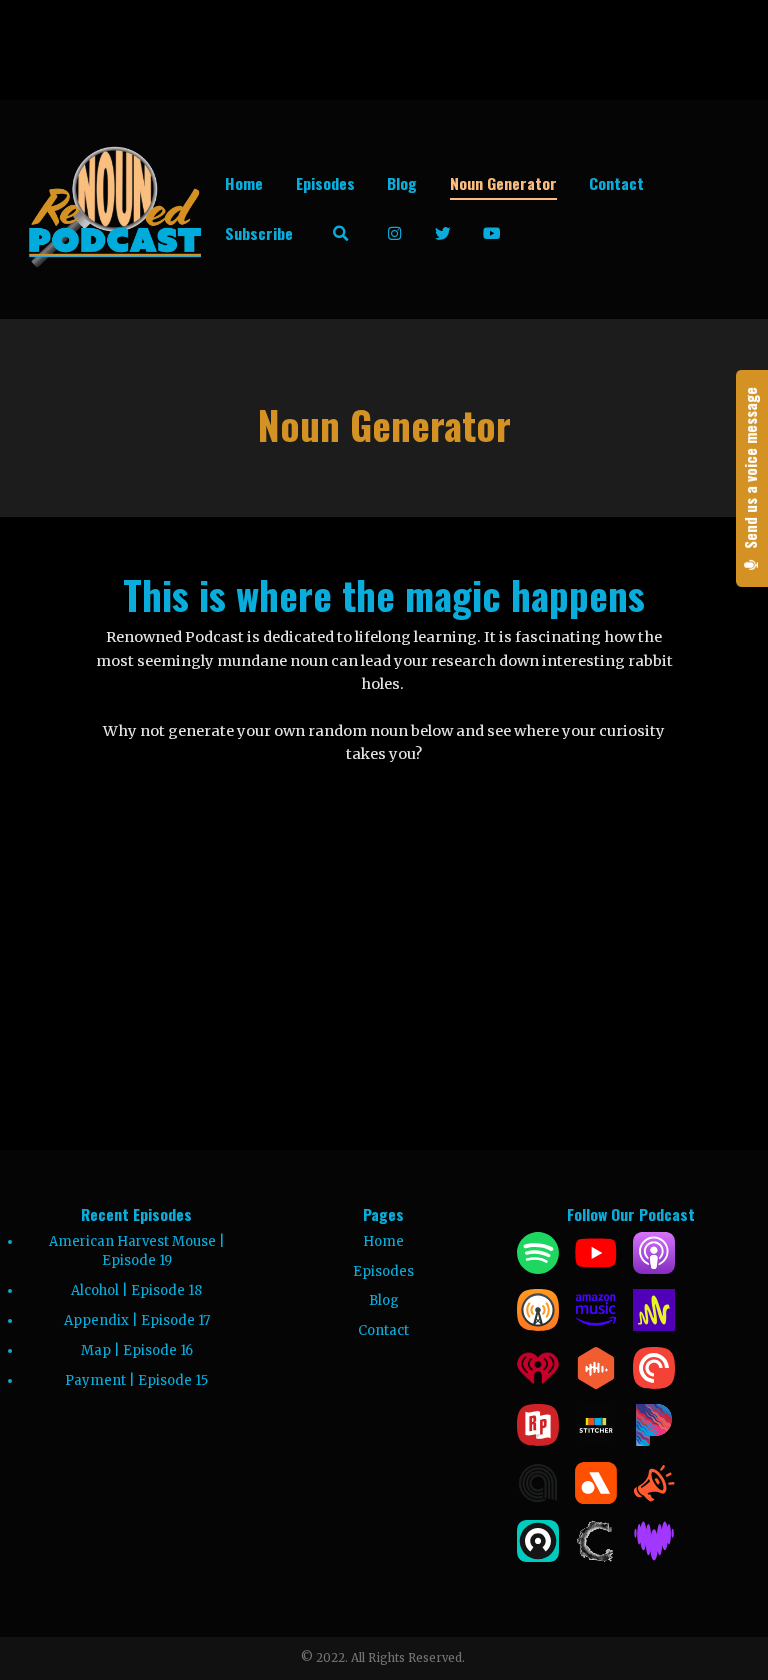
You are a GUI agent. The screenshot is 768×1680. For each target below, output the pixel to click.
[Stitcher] (596, 1441)
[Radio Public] (538, 1441)
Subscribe (259, 233)
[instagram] (395, 234)
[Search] (341, 234)
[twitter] (443, 234)
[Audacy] (596, 1499)
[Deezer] (654, 1557)
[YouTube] (596, 1269)
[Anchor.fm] (654, 1326)
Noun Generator (503, 183)
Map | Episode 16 (137, 1350)
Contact (616, 183)
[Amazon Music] (596, 1326)
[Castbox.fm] (596, 1384)
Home (244, 183)
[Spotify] (538, 1269)
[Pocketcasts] (654, 1384)
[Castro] (538, 1557)
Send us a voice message (750, 470)
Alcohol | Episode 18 (136, 1290)
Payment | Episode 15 (136, 1380)
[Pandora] (654, 1441)
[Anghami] (538, 1499)
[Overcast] (538, 1326)
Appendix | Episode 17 (137, 1320)
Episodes (325, 183)
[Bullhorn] (654, 1499)
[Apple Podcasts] (654, 1269)
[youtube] (492, 234)
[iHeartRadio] (538, 1384)
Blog (402, 183)
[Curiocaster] (596, 1557)
